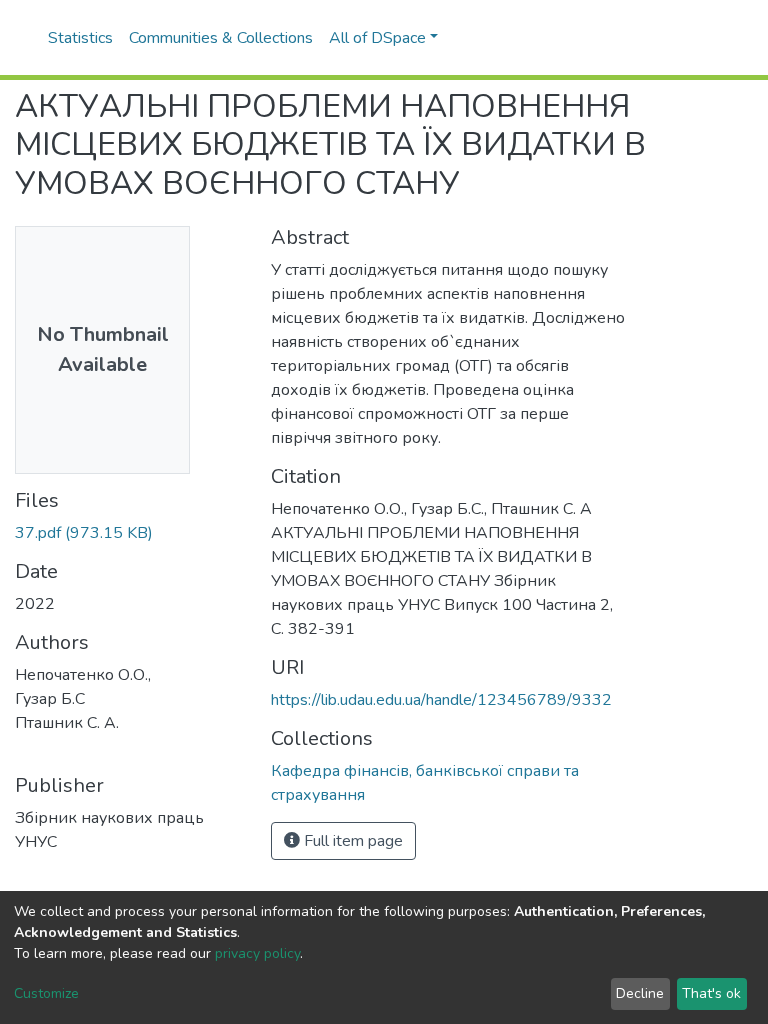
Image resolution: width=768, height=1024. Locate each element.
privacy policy (257, 953)
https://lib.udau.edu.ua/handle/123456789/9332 (441, 700)
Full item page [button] (351, 841)
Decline (640, 993)
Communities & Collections (221, 38)
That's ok (711, 993)
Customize (46, 993)
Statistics (80, 38)
